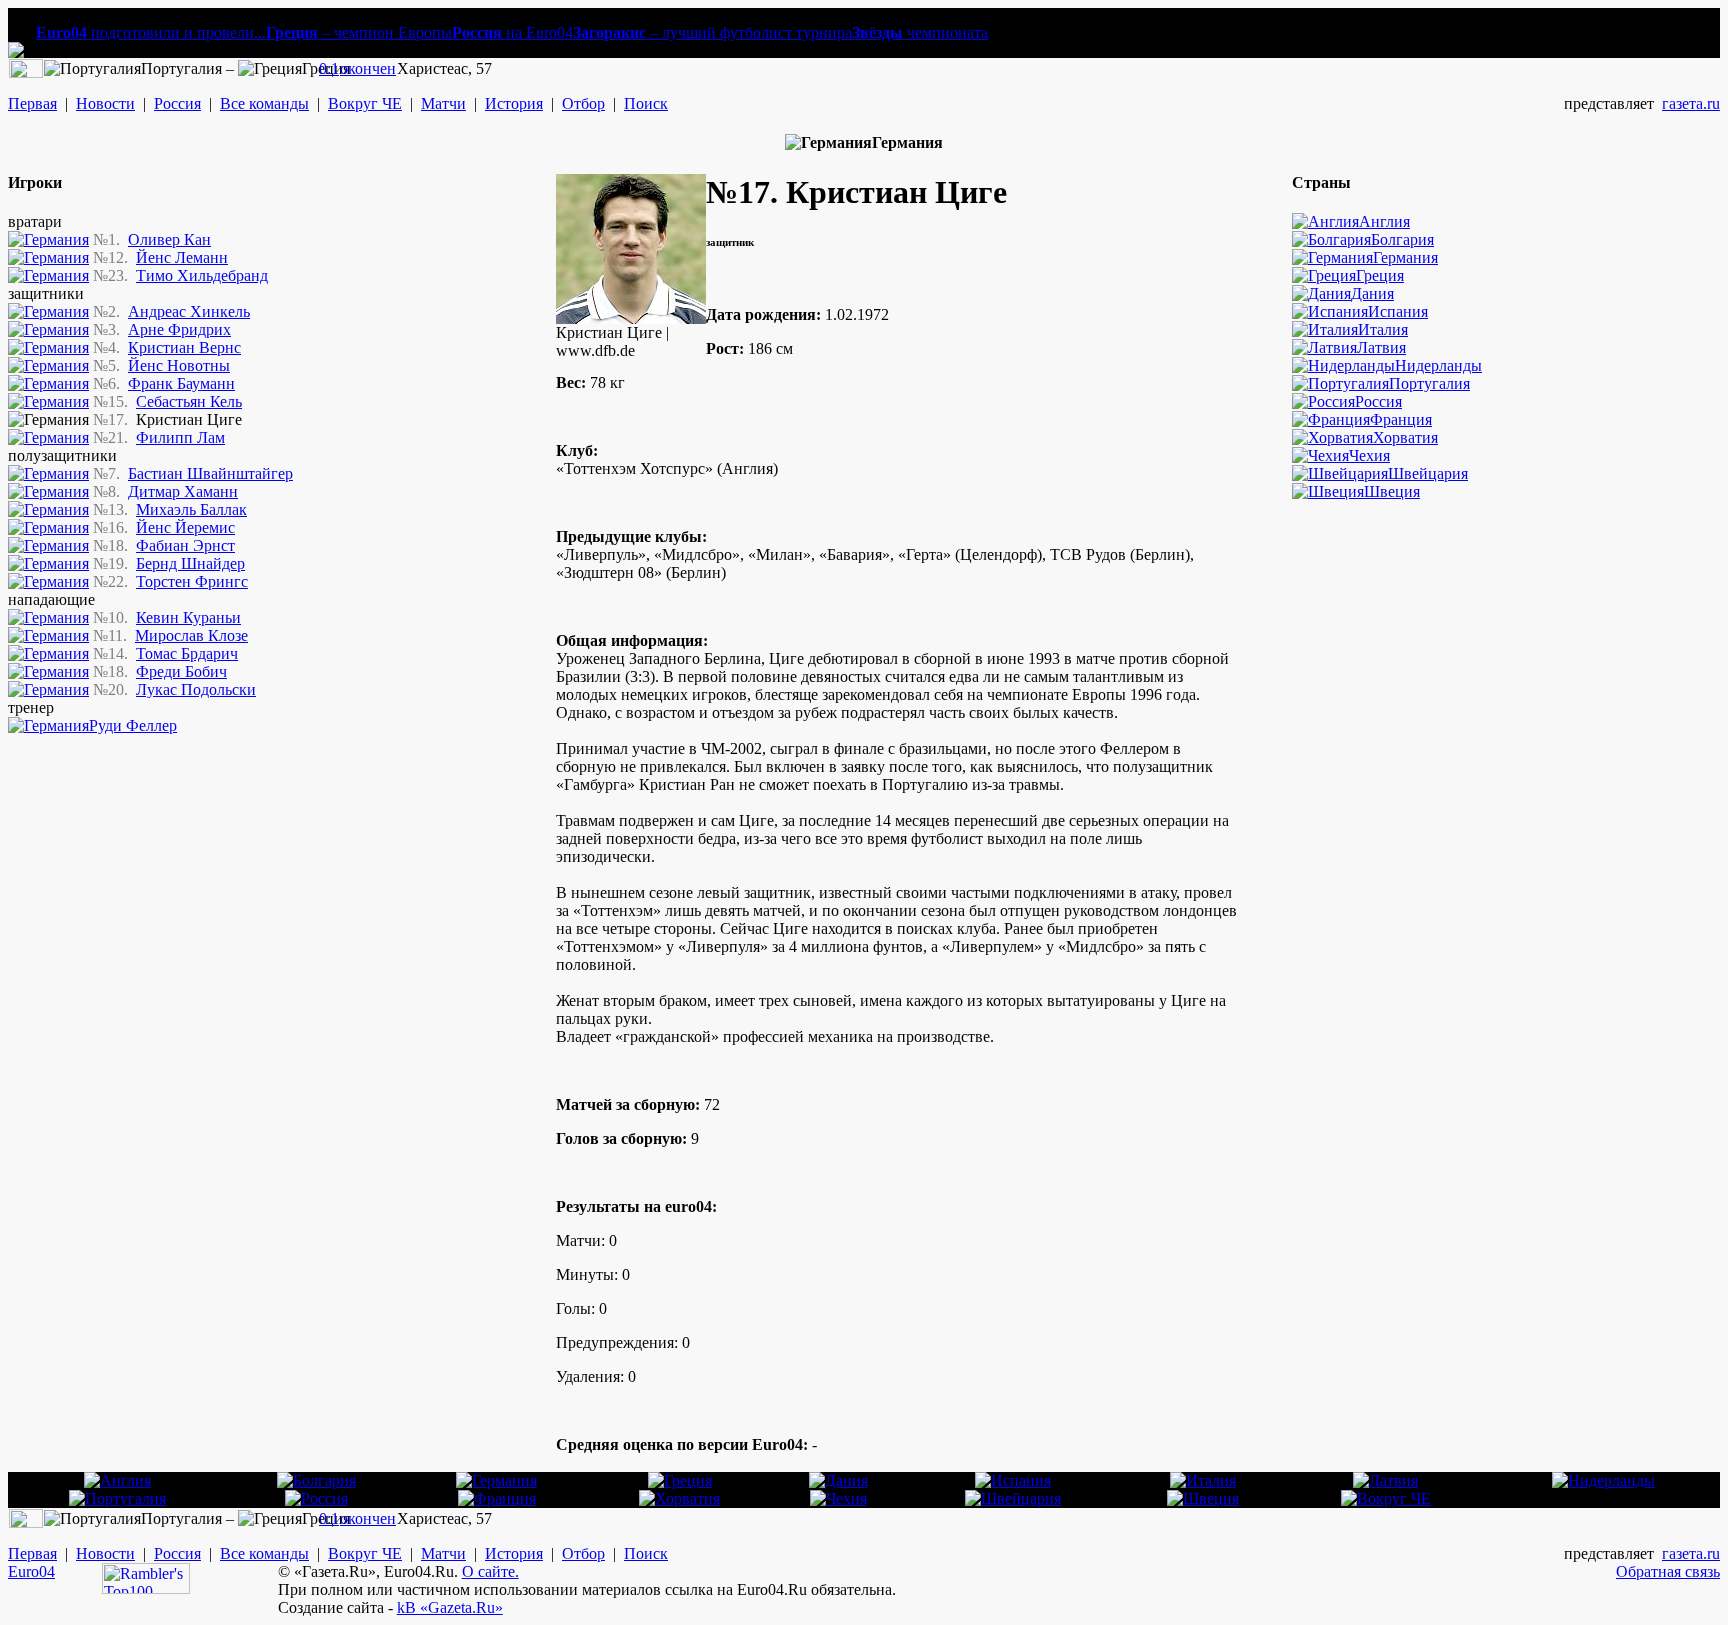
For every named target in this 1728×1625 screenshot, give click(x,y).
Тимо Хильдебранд (202, 275)
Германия (1405, 257)
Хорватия (1405, 437)
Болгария (1402, 239)
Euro (23, 1571)
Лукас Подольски (196, 689)
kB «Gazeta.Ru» (450, 1607)
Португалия (1429, 383)
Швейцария (1428, 473)
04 (47, 1571)
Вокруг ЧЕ (365, 103)
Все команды (264, 103)
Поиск (646, 103)
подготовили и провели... (151, 32)
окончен (368, 68)
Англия (1384, 221)
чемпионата (920, 32)
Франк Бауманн (181, 383)
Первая (32, 103)
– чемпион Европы (359, 32)
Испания (1398, 311)
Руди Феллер (133, 725)
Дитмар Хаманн (183, 491)
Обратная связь (1668, 1571)
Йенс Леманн (182, 257)
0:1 (329, 68)
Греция (1380, 275)
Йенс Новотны (179, 365)
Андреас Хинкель (189, 311)
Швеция (1392, 491)
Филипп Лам (180, 437)
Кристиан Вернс (184, 347)
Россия (177, 103)
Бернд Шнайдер (190, 563)
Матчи (443, 103)
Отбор (583, 103)
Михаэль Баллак (191, 509)
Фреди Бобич (181, 671)
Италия (1383, 329)
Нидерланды (1438, 365)
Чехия (1369, 455)
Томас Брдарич (187, 653)
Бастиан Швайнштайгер (210, 473)
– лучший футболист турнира (712, 32)
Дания (1372, 293)
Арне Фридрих (179, 329)
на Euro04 (512, 32)
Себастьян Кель (189, 401)
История (514, 103)
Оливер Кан (169, 239)
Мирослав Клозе (191, 635)
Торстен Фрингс (192, 581)
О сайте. (490, 1571)
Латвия (1381, 347)
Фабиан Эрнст (185, 545)
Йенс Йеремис (185, 527)
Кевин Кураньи (188, 617)
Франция (1401, 419)
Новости (105, 103)
